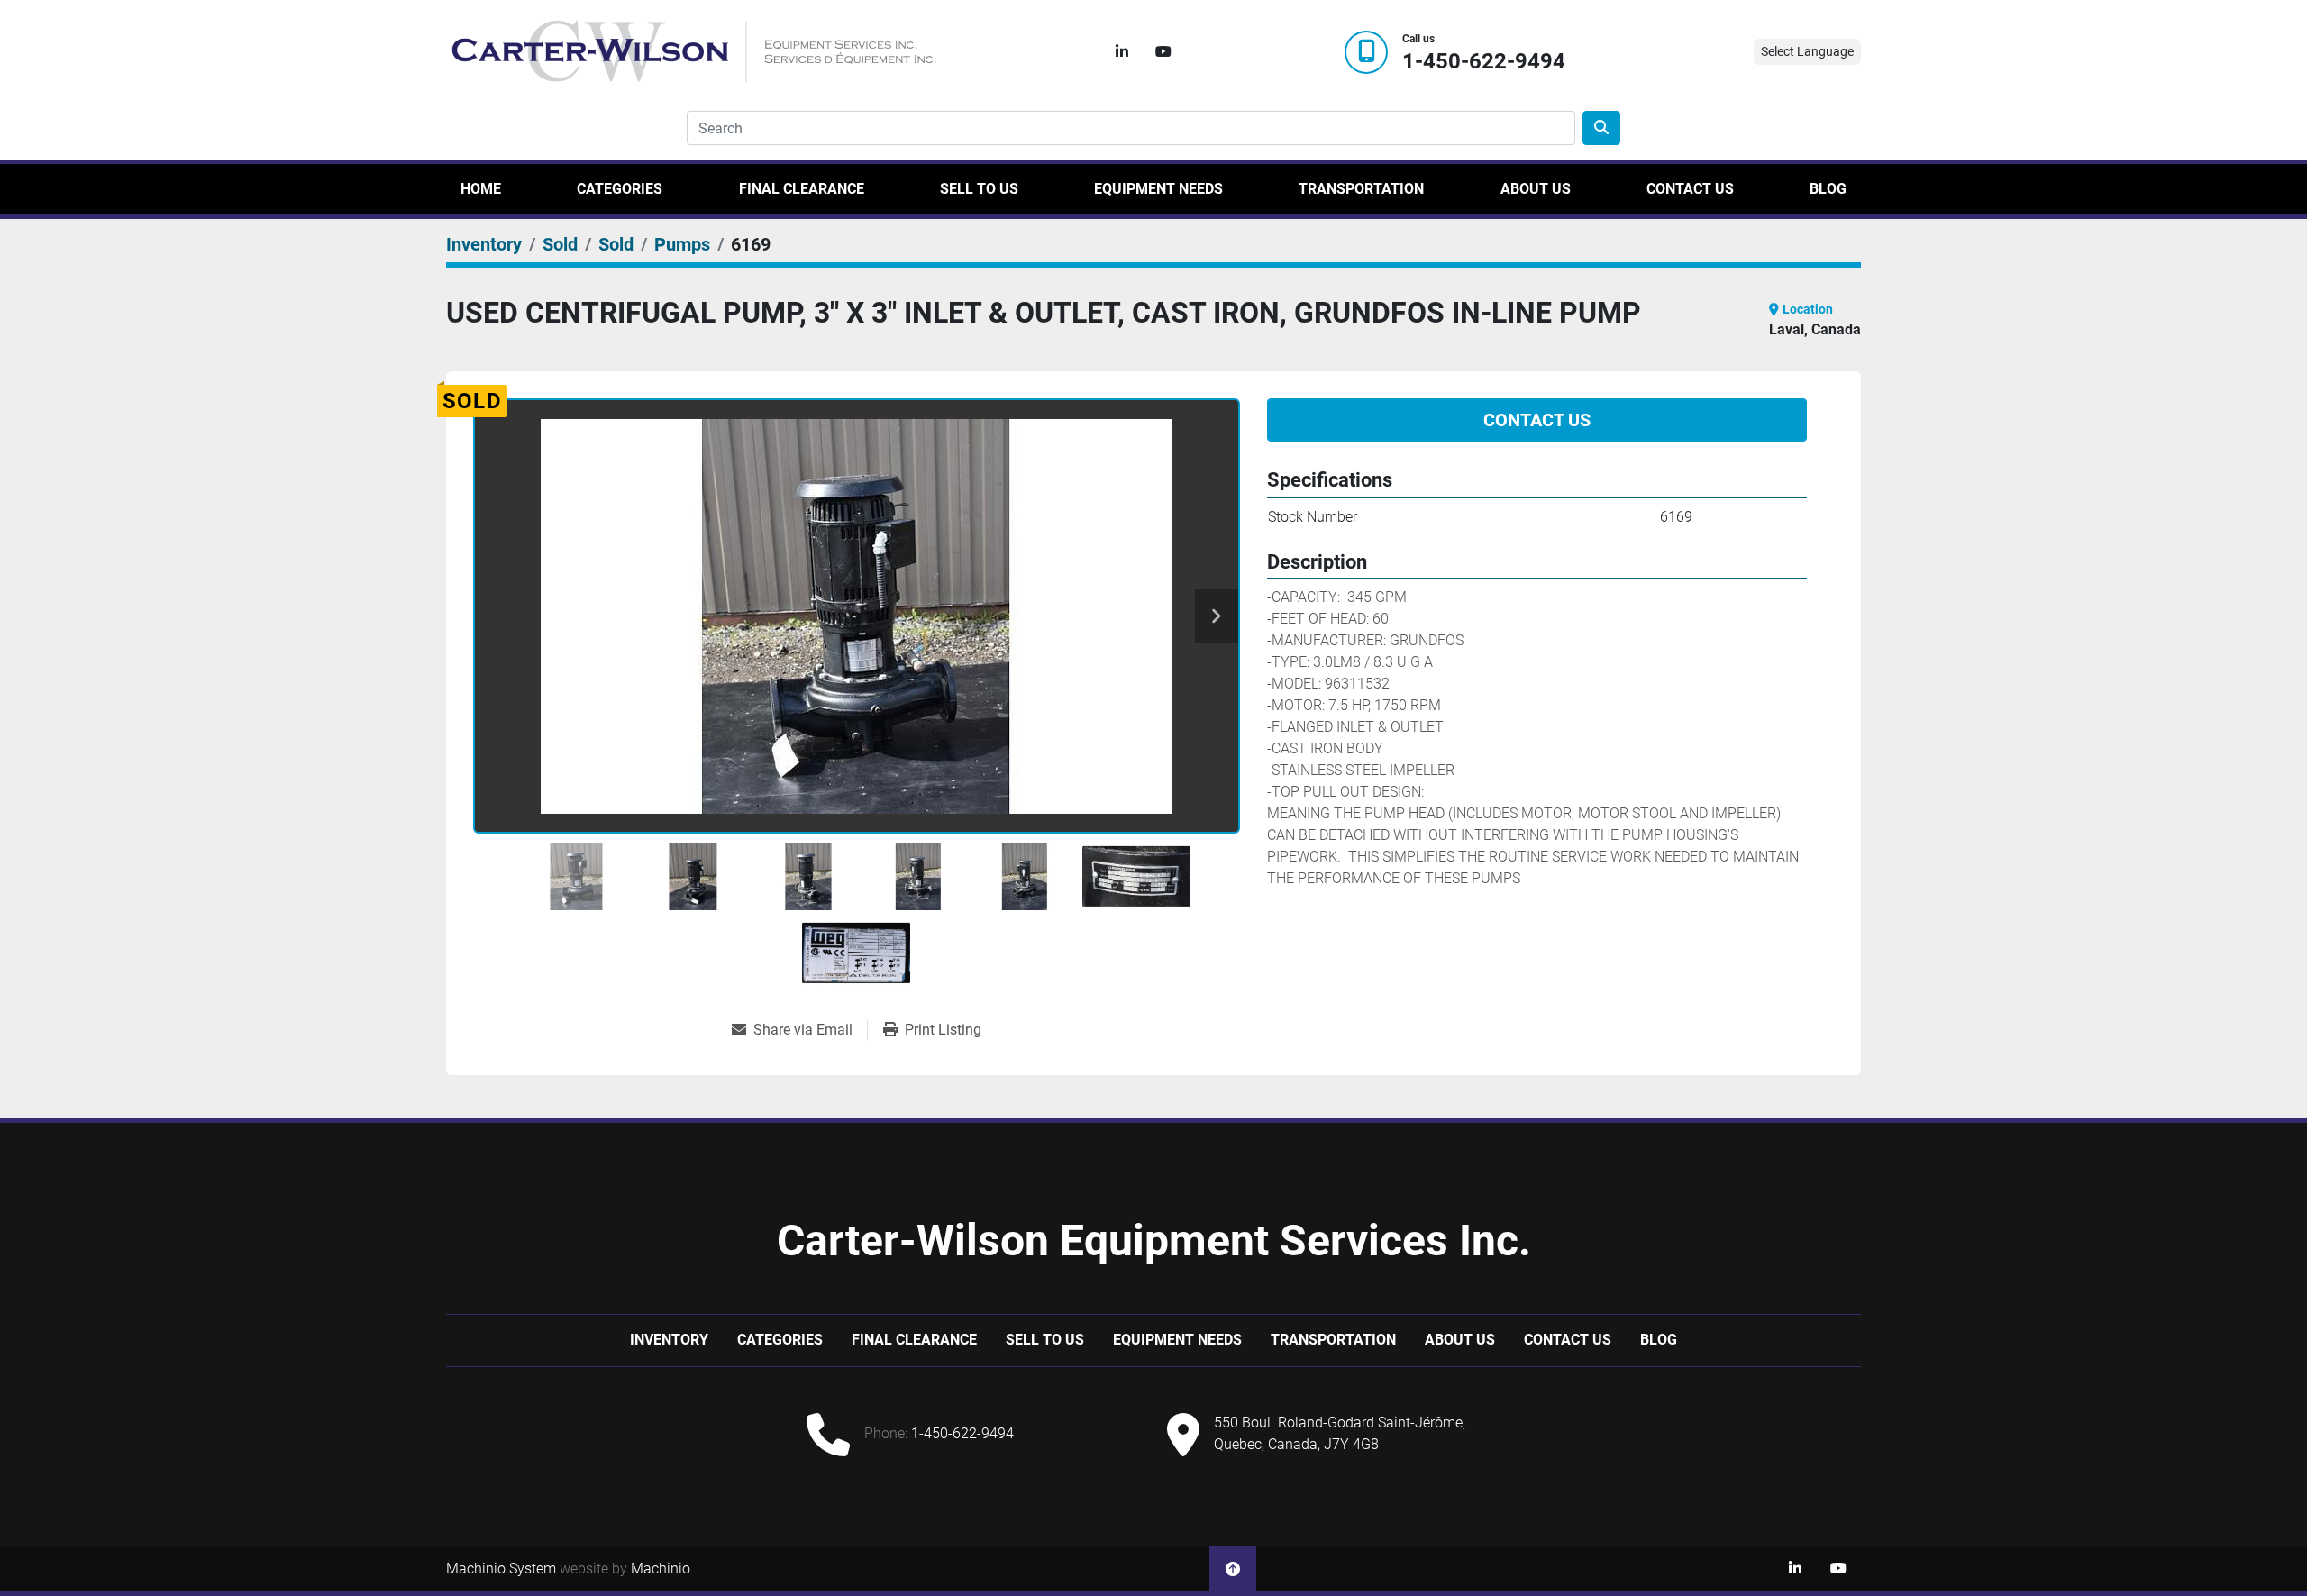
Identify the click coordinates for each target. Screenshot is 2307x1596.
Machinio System (501, 1569)
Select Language (1807, 51)
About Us (1536, 189)
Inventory (669, 1340)
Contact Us (1690, 189)
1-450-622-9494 (1484, 62)
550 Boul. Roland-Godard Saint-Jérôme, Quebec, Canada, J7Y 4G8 (1340, 1433)
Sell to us (979, 189)
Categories (620, 189)
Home (481, 189)
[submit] (1601, 128)
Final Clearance (802, 189)
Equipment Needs (1158, 189)
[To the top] (1233, 1569)
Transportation (1361, 189)
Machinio (661, 1569)
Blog (1828, 189)
